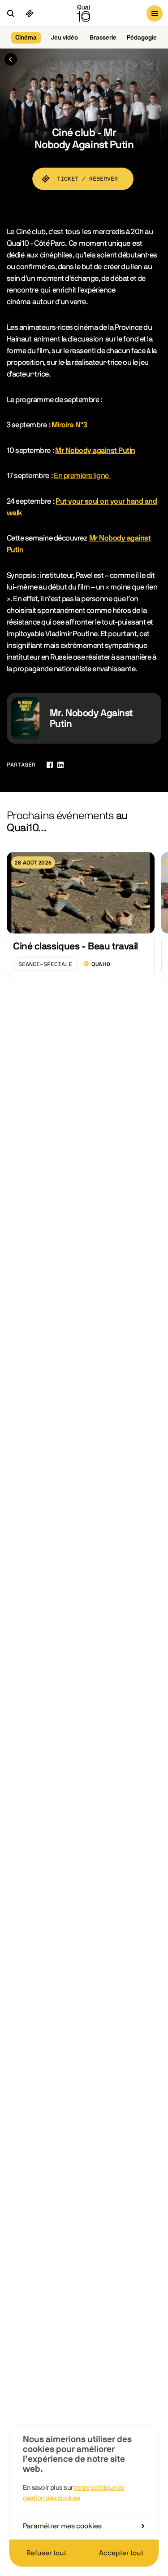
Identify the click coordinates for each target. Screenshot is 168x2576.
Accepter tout (121, 2553)
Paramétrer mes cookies (62, 2526)
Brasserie (103, 38)
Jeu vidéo (65, 38)
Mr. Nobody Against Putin (91, 718)
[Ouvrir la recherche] (11, 13)
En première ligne (82, 476)
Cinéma (26, 38)
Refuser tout (46, 2553)
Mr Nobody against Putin (95, 450)
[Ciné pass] (30, 13)
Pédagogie (142, 38)
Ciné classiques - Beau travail (75, 946)
